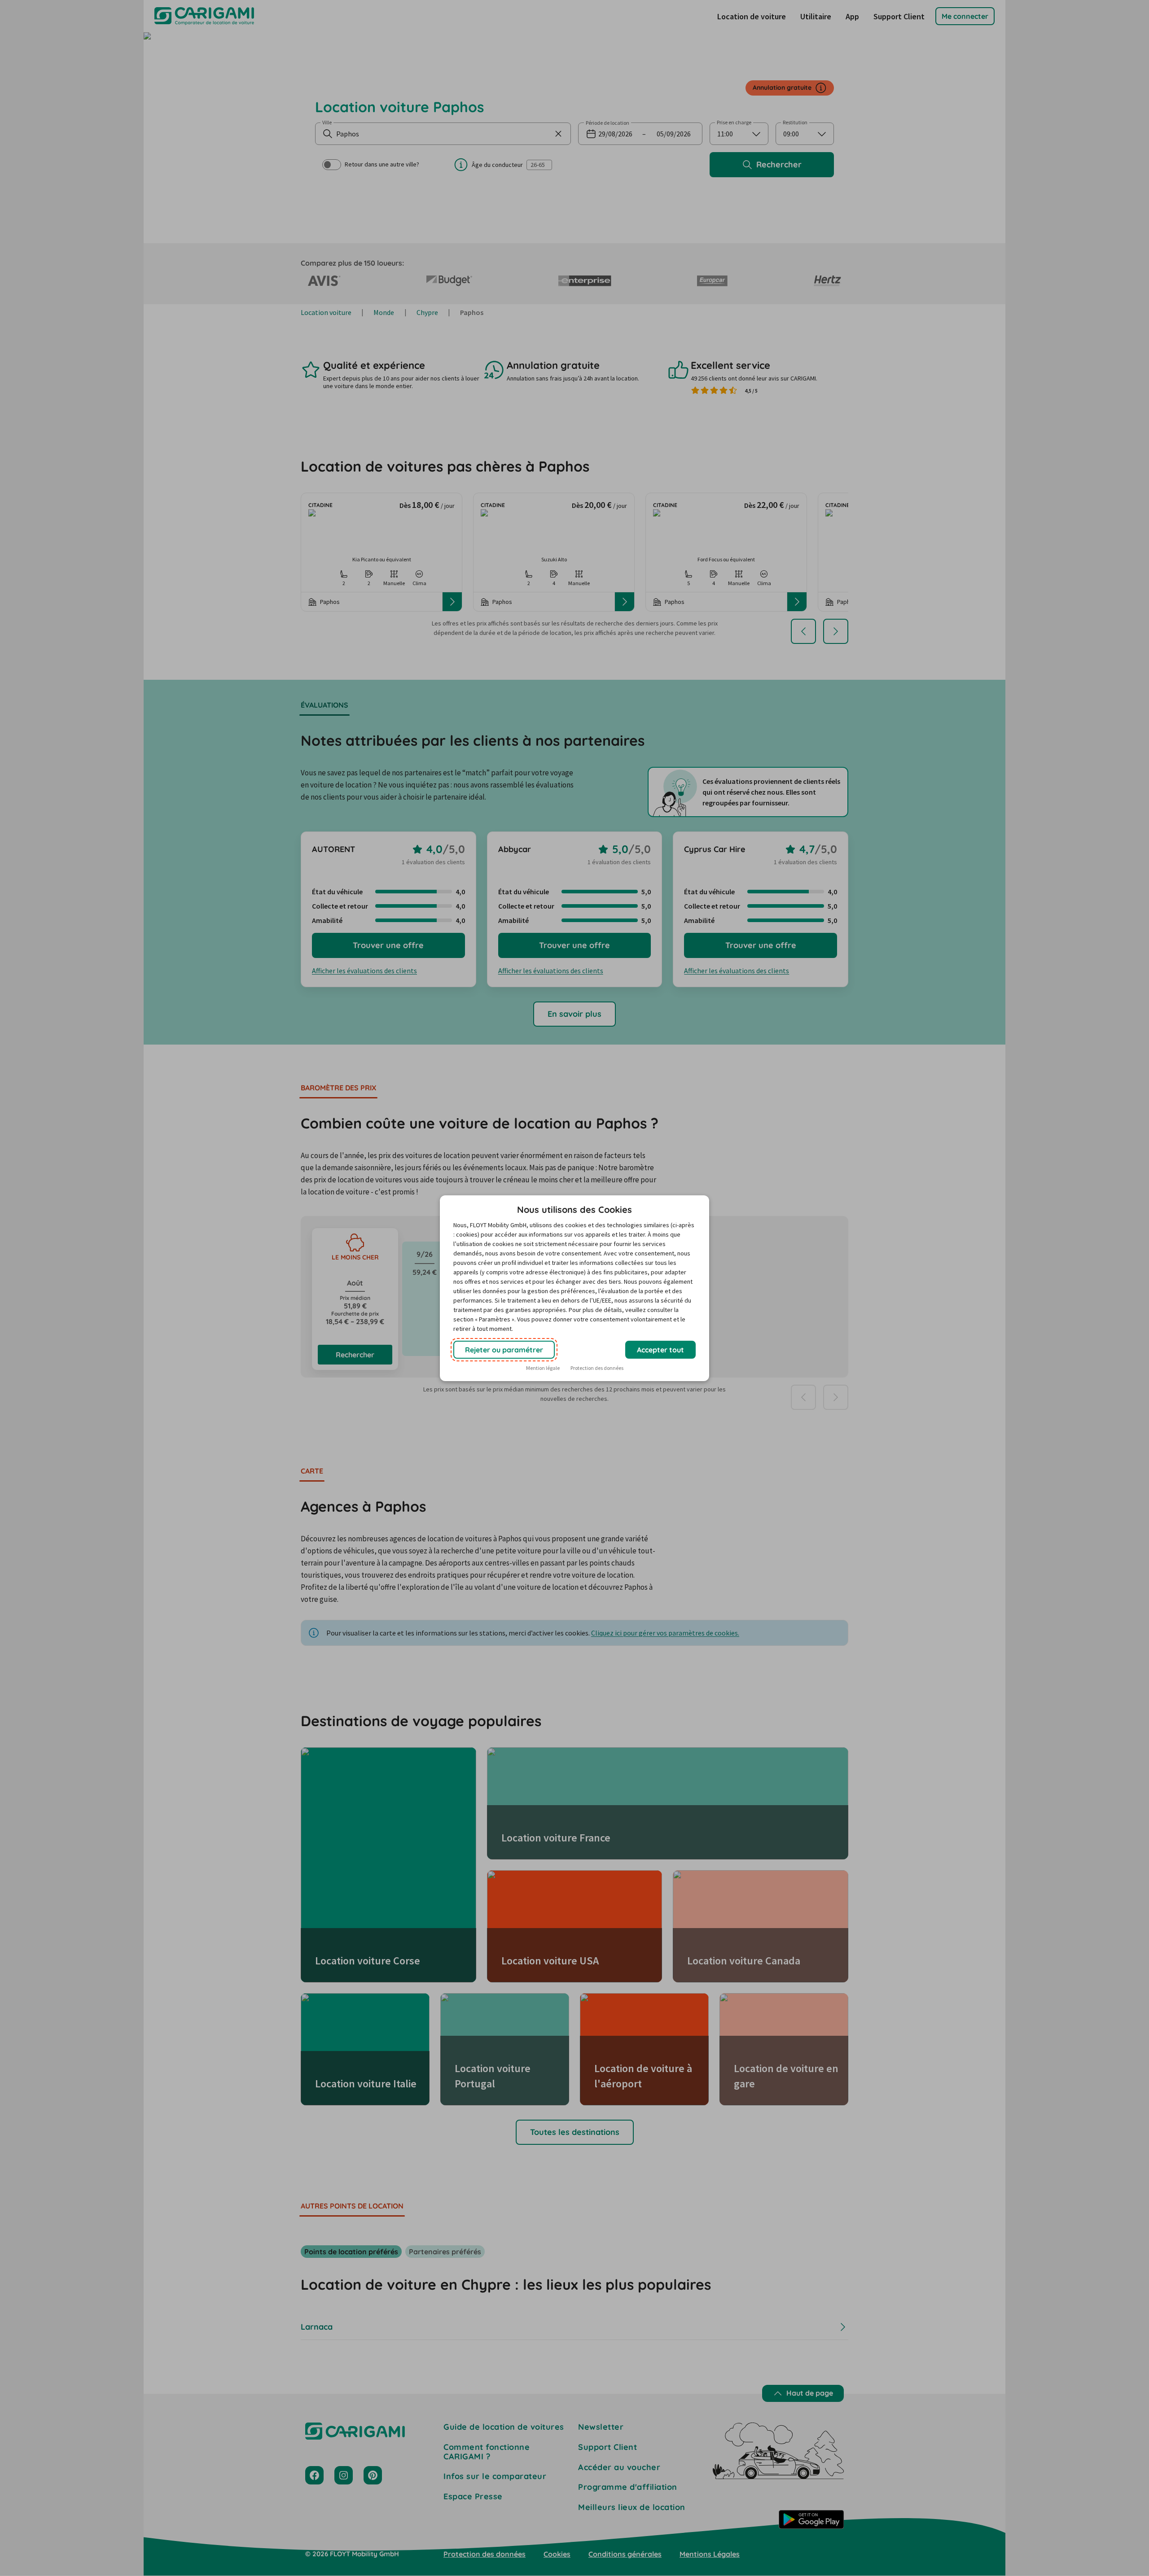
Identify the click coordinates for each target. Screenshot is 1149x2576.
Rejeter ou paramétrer (504, 1350)
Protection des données (597, 1368)
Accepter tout (660, 1350)
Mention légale (543, 1368)
